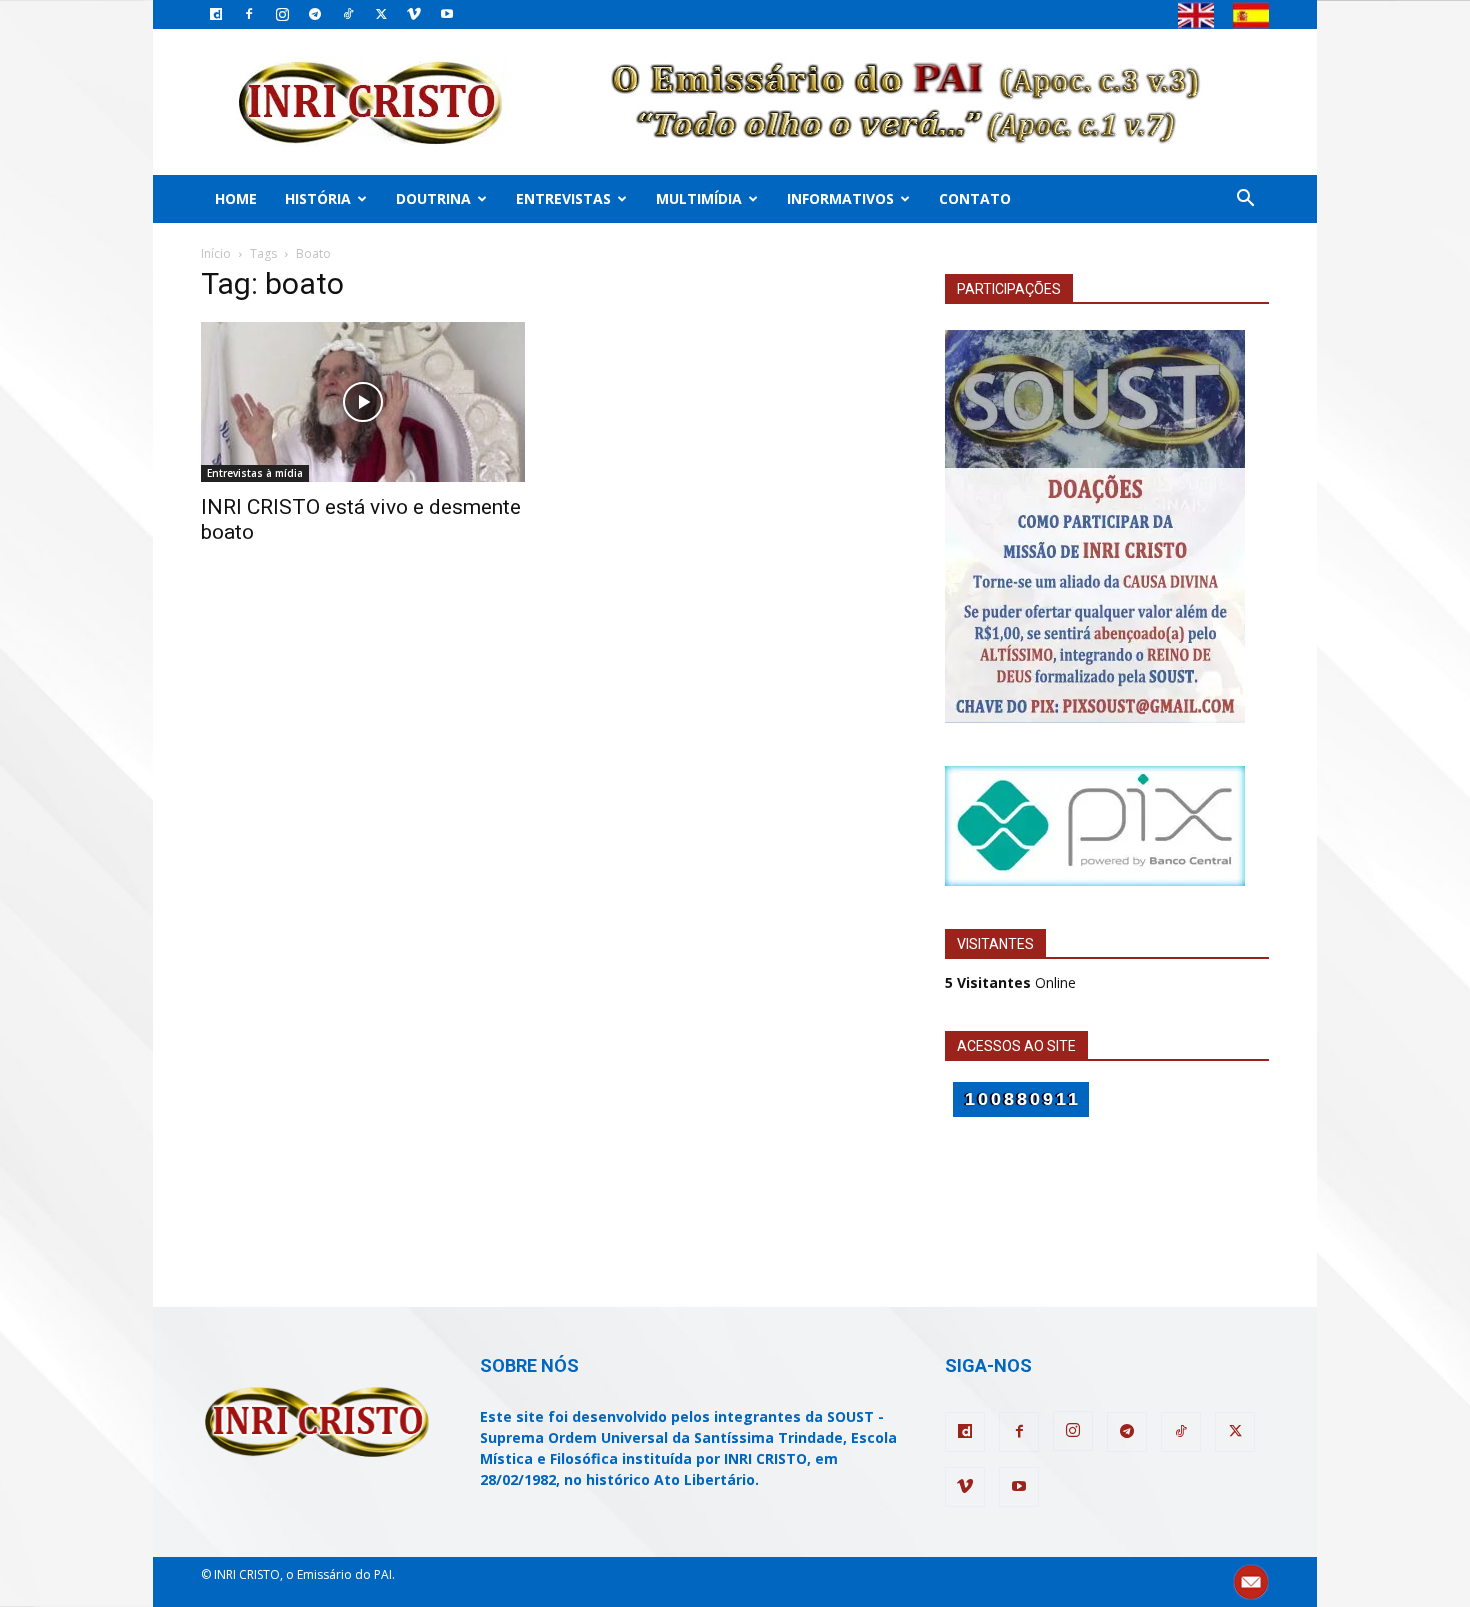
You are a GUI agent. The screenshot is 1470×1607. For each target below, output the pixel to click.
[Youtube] (447, 14)
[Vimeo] (414, 14)
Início (216, 253)
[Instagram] (282, 14)
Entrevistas (563, 198)
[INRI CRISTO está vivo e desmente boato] (363, 402)
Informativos (840, 198)
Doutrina (433, 198)
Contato (975, 198)
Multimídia (699, 198)
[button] (1245, 200)
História (318, 198)
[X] (381, 14)
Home (236, 198)
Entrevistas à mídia (255, 473)
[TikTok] (348, 14)
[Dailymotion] (216, 14)
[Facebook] (249, 14)
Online (1010, 982)
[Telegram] (315, 14)
